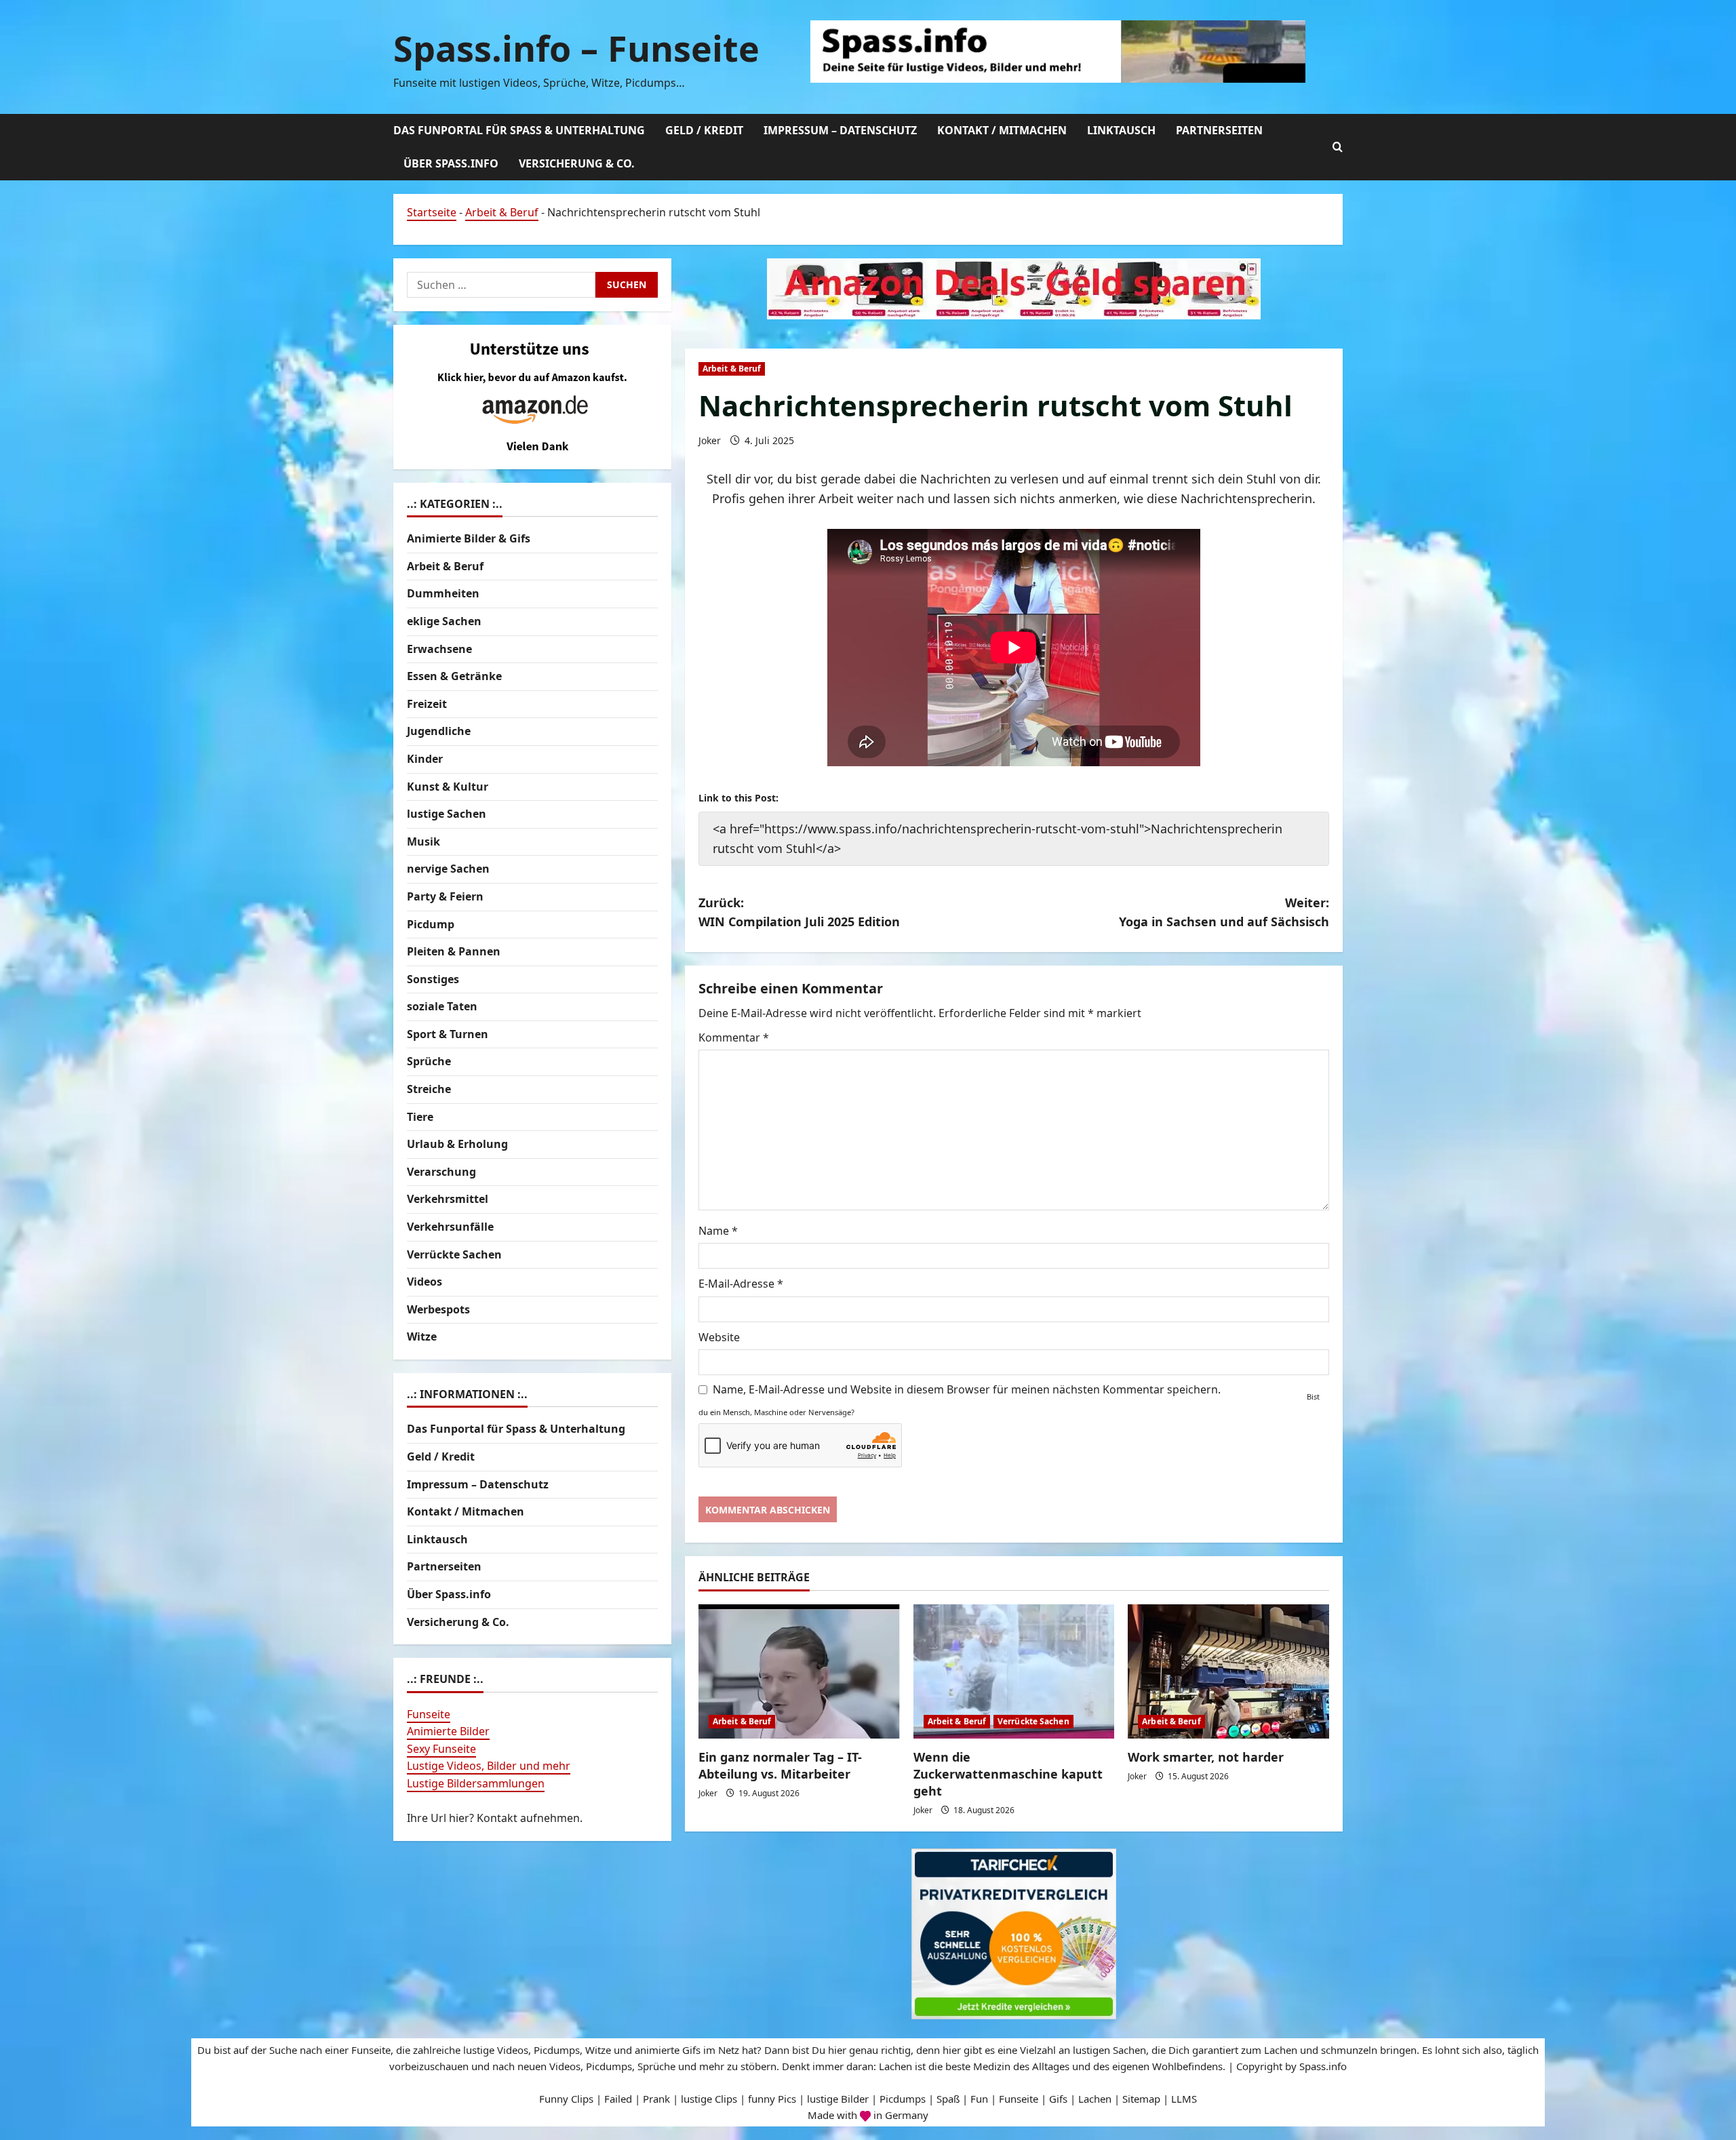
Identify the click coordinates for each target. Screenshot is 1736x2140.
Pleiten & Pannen (454, 951)
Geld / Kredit (704, 130)
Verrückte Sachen (1033, 1721)
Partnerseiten (1219, 130)
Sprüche (429, 1062)
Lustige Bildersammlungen (476, 1783)
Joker (710, 440)
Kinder (425, 759)
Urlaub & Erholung (457, 1145)
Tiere (420, 1117)
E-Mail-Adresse (741, 1284)
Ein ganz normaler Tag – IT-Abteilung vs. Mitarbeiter (780, 1765)
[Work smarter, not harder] (1228, 1671)
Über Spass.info (451, 163)
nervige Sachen (448, 869)
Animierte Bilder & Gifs (469, 539)
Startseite (432, 212)
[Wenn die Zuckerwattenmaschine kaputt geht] (1014, 1671)
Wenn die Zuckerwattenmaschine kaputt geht (1008, 1774)
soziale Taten (442, 1007)
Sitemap (1141, 2099)
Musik (423, 841)
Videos (425, 1282)
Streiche (429, 1089)
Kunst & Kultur (448, 787)
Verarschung (441, 1172)
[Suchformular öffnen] (1338, 147)
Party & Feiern (445, 896)
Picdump (431, 924)
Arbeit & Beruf (502, 212)
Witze (422, 1337)
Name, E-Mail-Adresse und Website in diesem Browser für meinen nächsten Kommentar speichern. (967, 1389)
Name (718, 1231)
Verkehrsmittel (448, 1200)
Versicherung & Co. (577, 163)
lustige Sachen (447, 814)
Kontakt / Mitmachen (1002, 130)
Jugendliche (439, 732)
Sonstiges (433, 979)
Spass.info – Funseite (576, 48)
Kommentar (734, 1037)
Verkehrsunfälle (450, 1227)
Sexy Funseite (441, 1749)
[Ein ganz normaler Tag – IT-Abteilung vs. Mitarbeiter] (799, 1671)
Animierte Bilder (448, 1732)
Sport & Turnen (448, 1034)
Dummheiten (443, 594)
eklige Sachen (444, 621)
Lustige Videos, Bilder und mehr (489, 1766)
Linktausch (1121, 130)
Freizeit (427, 704)
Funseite (429, 1714)
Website (719, 1337)
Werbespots (438, 1309)
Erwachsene (439, 649)
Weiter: (1224, 912)
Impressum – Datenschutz (840, 130)
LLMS (1184, 2099)
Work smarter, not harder (1206, 1757)
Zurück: (799, 912)
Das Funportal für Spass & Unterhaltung (519, 130)
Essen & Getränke (454, 677)
